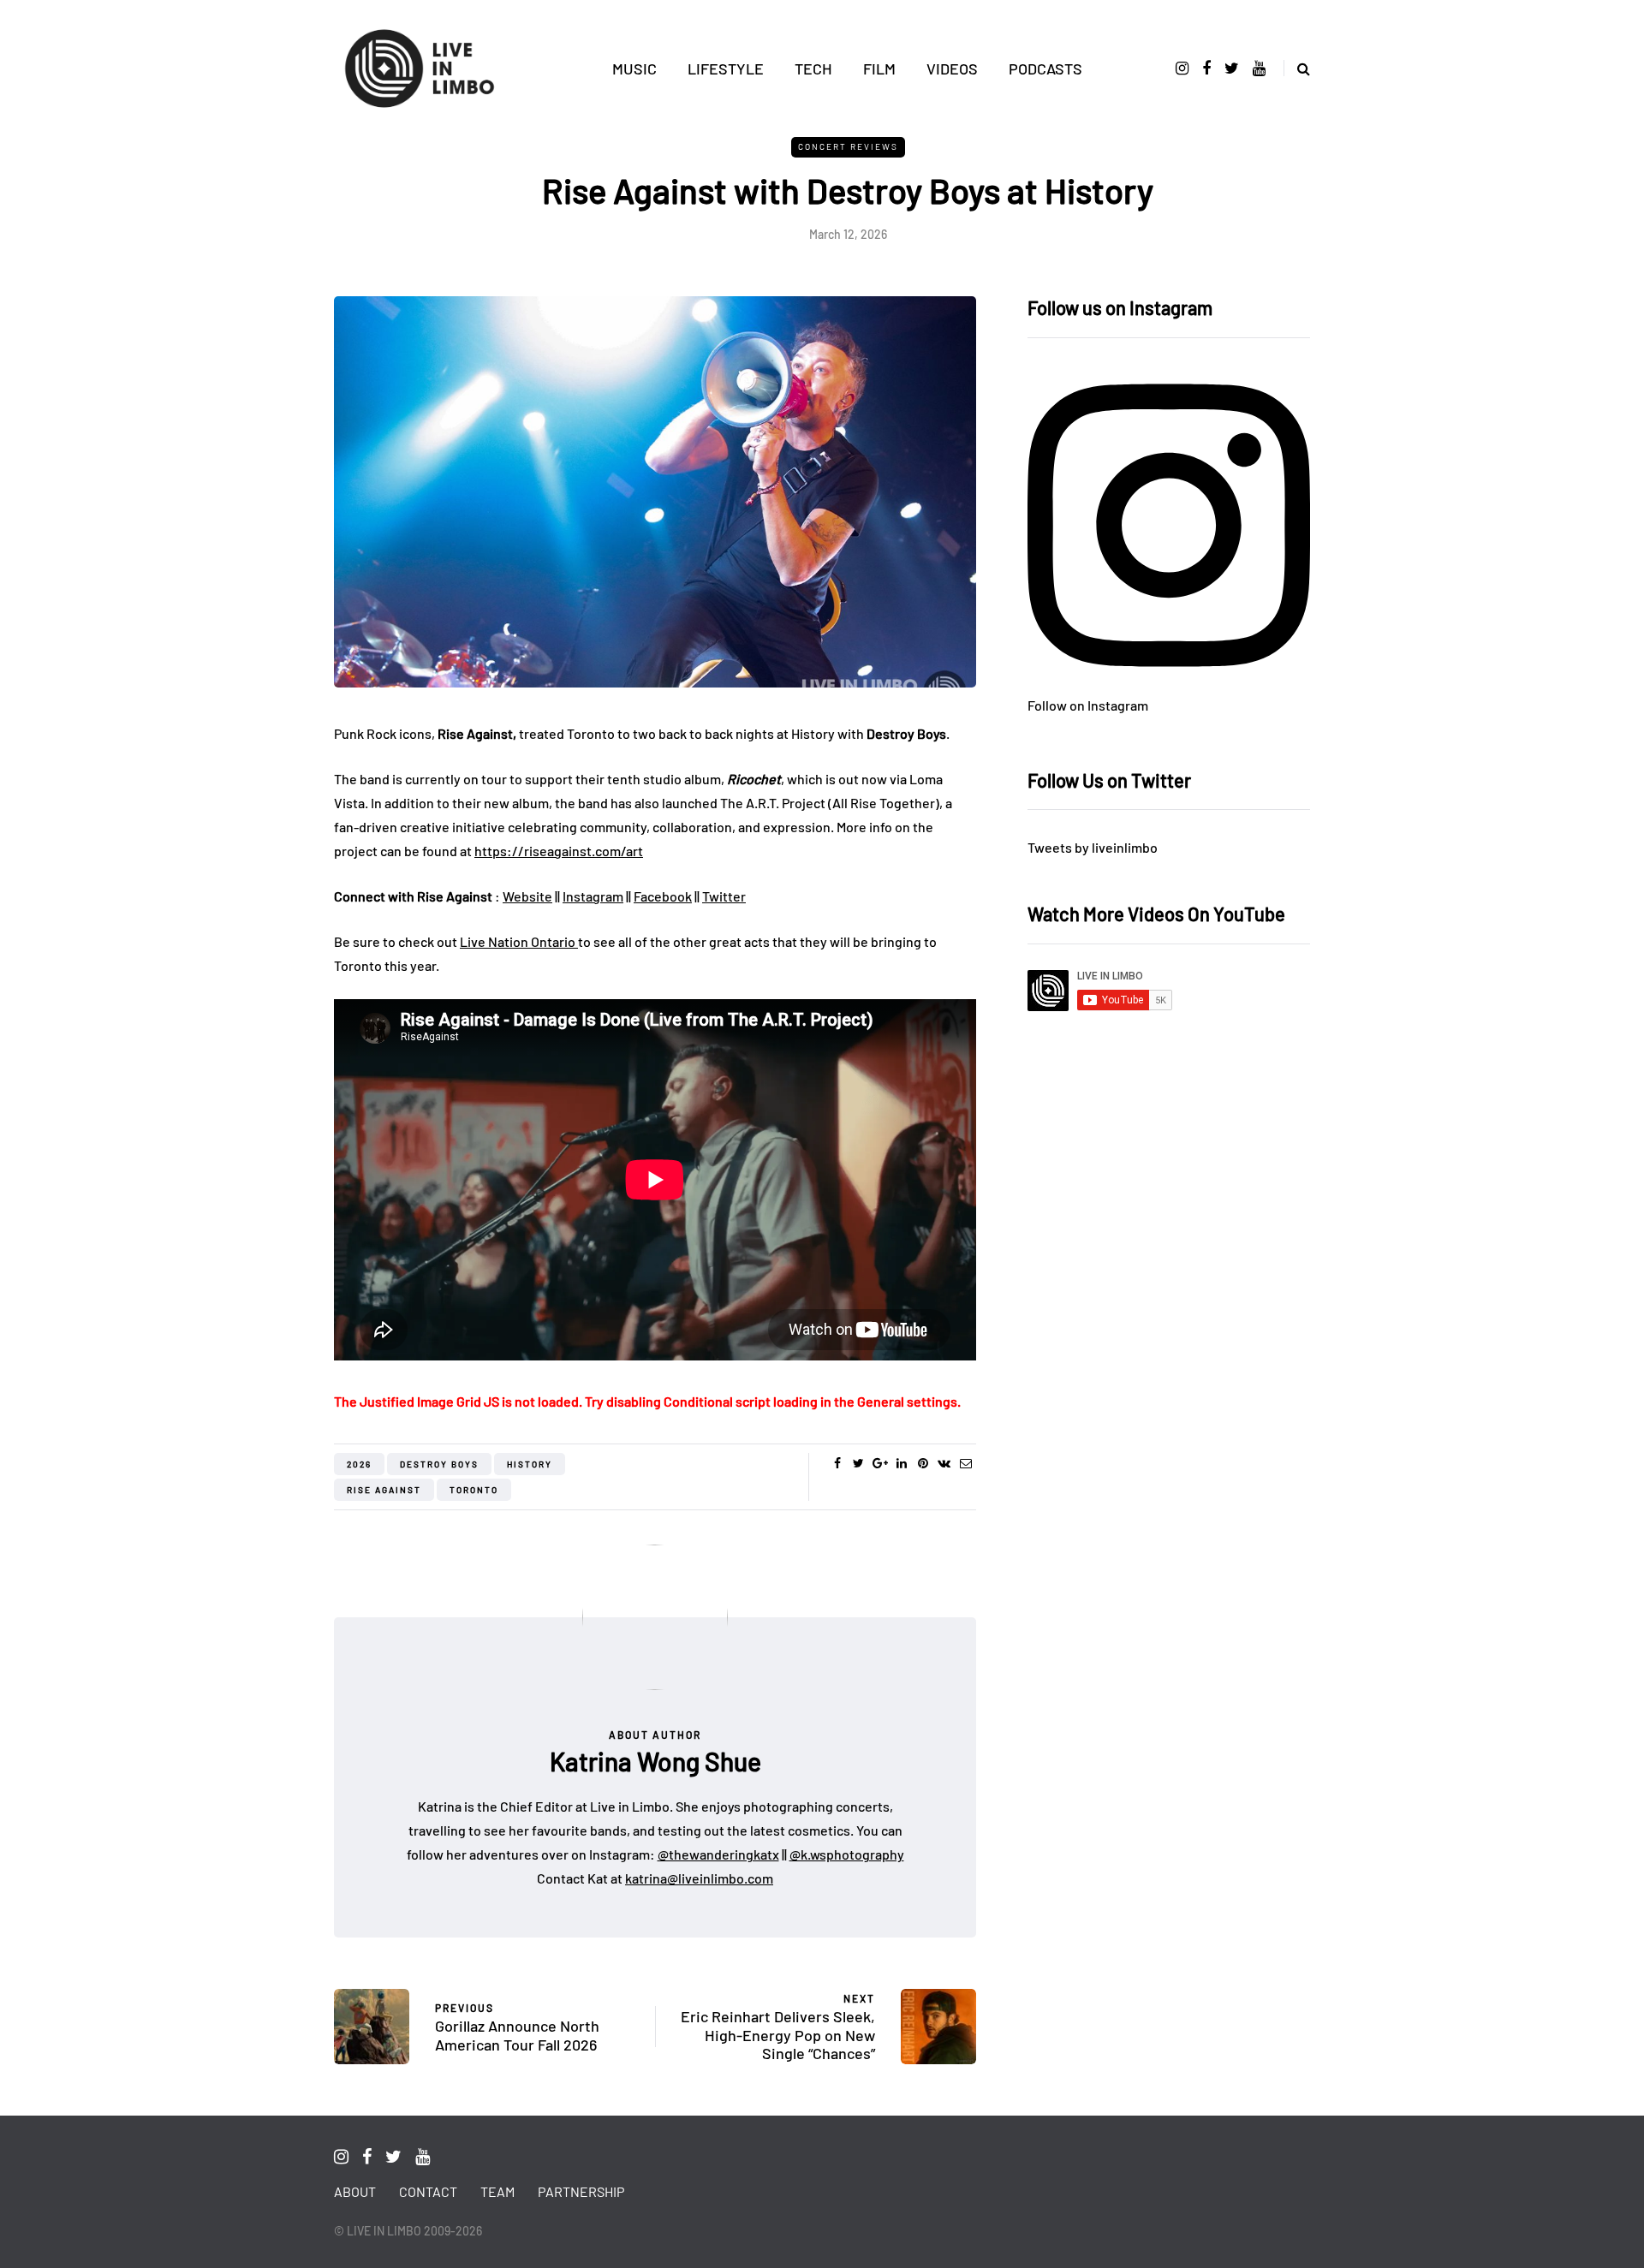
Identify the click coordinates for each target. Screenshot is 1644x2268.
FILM (879, 68)
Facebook (663, 896)
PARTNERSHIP (581, 2191)
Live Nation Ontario (519, 941)
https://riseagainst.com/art (559, 851)
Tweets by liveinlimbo (1093, 847)
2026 (359, 1464)
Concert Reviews (848, 146)
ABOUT (355, 2191)
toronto (474, 1490)
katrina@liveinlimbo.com (699, 1878)
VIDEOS (952, 68)
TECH (813, 68)
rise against (384, 1490)
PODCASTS (1045, 68)
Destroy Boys (439, 1464)
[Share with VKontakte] (944, 1463)
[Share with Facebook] (837, 1463)
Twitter (724, 896)
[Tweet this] (858, 1463)
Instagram (593, 896)
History (530, 1464)
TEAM (497, 2191)
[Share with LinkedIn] (901, 1463)
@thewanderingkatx (718, 1854)
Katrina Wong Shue (655, 1761)
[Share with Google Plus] (880, 1463)
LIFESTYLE (726, 68)
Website (527, 896)
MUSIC (634, 68)
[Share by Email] (965, 1463)
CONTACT (428, 2191)
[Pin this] (923, 1463)
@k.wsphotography (847, 1854)
